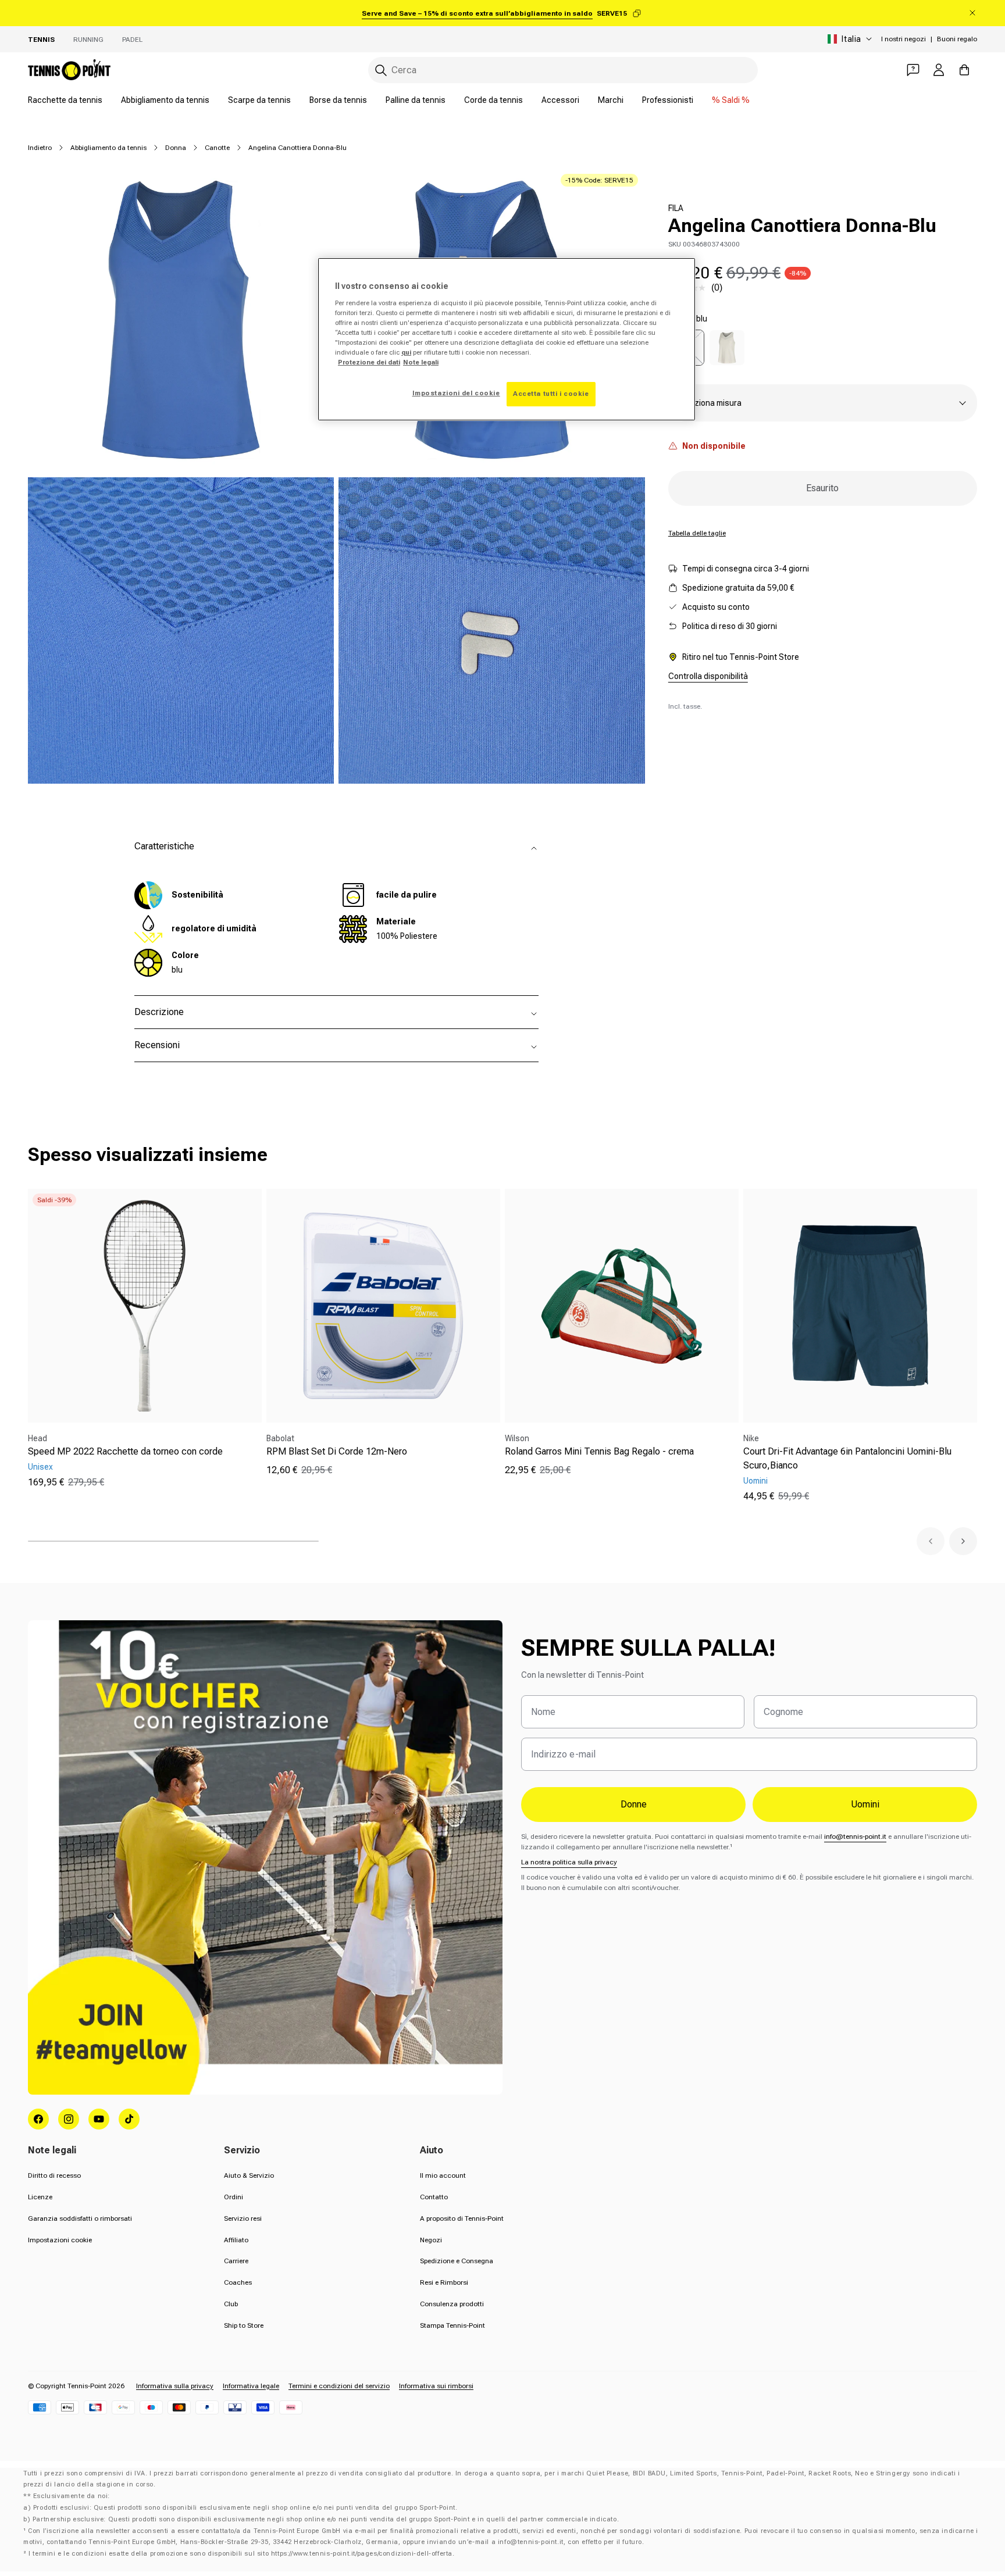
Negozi (431, 2240)
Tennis (41, 40)
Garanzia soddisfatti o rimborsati (80, 2218)
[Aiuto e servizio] (913, 70)
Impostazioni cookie (60, 2240)
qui (406, 352)
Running (88, 40)
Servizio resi (243, 2218)
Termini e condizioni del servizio (339, 2386)
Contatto (434, 2197)
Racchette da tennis (65, 100)
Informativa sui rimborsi (436, 2386)
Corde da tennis (493, 100)
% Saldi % (731, 100)
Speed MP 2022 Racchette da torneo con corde (125, 1451)
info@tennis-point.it (855, 1837)
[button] (931, 1541)
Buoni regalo (957, 39)
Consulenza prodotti (452, 2304)
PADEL (132, 40)
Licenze (40, 2197)
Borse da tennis (338, 100)
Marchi (611, 100)
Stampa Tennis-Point (452, 2325)
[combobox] (563, 70)
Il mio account (443, 2175)
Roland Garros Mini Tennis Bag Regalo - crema (599, 1451)
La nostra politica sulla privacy (569, 1862)
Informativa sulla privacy (175, 2386)
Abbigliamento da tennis (165, 100)
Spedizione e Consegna (457, 2261)
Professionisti (668, 100)
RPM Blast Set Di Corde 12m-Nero (337, 1451)
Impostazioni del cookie (456, 393)
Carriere (236, 2261)
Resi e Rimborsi (444, 2282)
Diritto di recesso (54, 2175)
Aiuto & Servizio (249, 2175)
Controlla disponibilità (708, 676)
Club (231, 2304)
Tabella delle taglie (697, 533)
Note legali (421, 362)
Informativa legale (251, 2386)
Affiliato (236, 2240)
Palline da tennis (416, 100)
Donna (176, 148)
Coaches (238, 2282)
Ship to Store (244, 2325)
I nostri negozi (904, 39)
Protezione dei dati (369, 362)
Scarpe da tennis (259, 100)
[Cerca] (381, 70)
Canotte (217, 148)
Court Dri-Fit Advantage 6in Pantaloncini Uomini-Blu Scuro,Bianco (847, 1458)
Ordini (234, 2197)
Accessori (560, 100)
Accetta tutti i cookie (551, 394)
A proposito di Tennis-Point (462, 2218)
